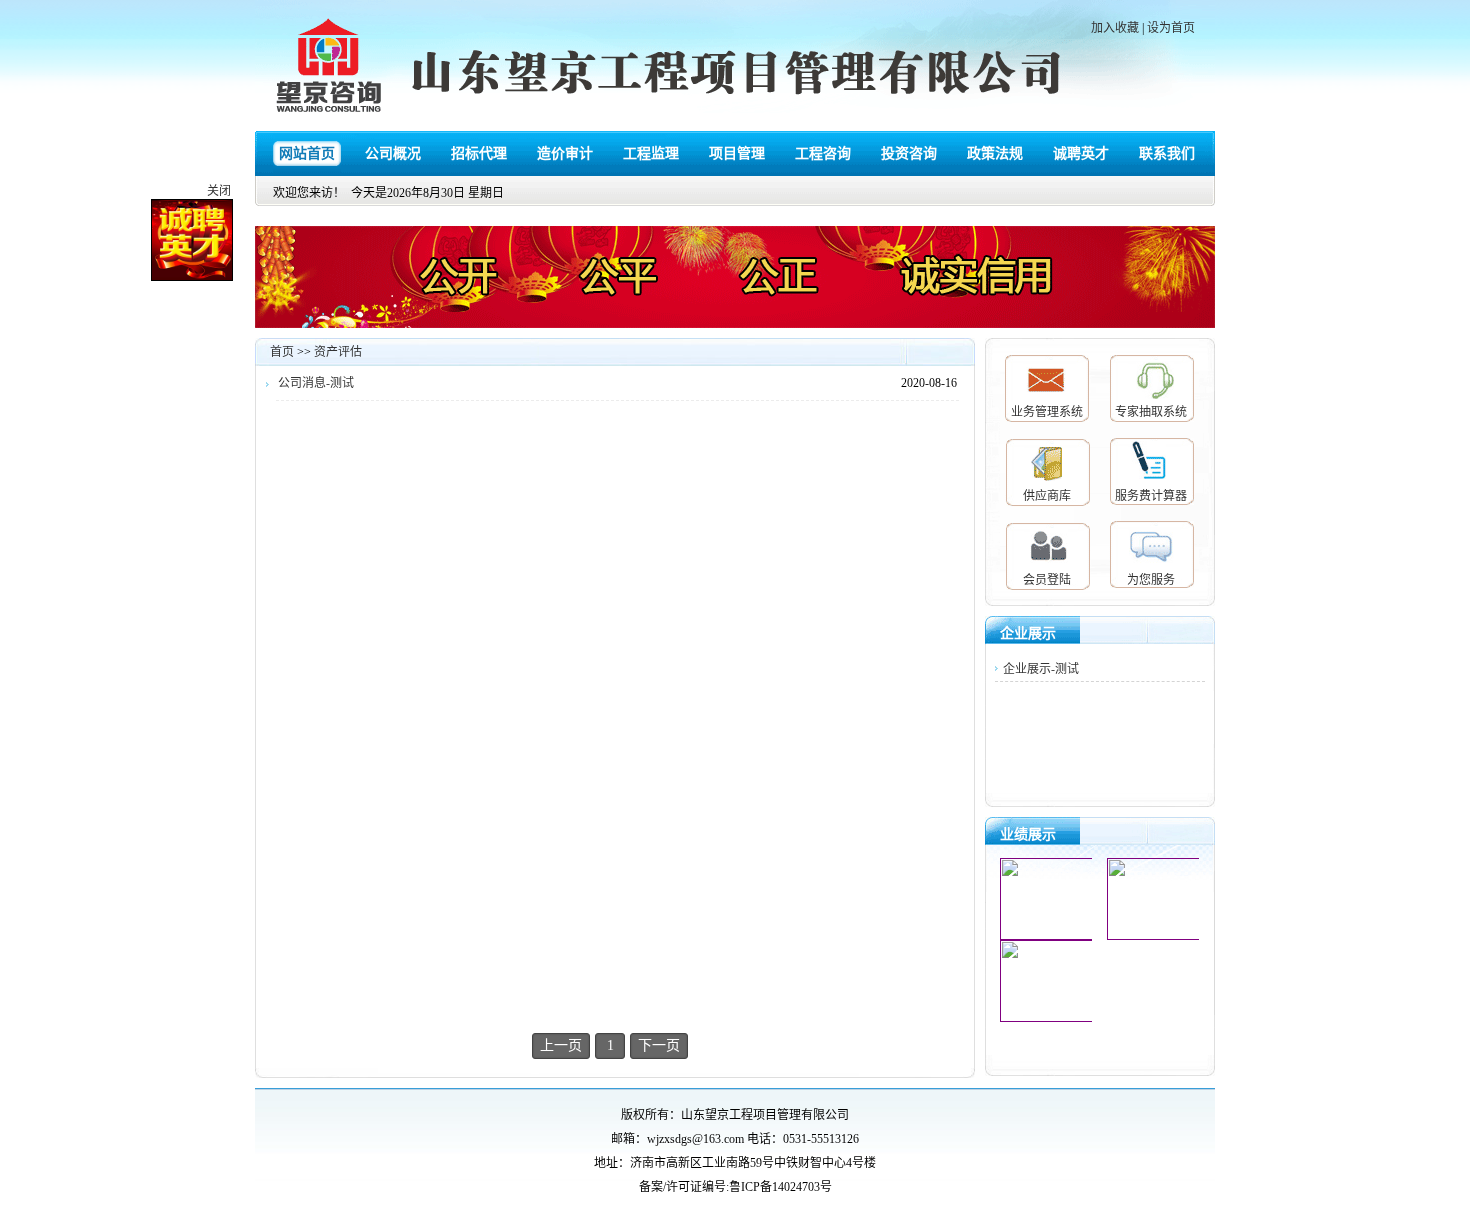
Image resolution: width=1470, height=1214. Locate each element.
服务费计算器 (1151, 496)
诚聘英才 (1081, 153)
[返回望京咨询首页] (330, 68)
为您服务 (1151, 580)
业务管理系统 (1047, 412)
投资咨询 (909, 153)
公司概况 (393, 153)
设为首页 (1171, 28)
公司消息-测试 (316, 383)
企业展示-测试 (1041, 669)
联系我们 (1167, 153)
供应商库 (1047, 496)
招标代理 (479, 153)
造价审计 (565, 153)
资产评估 (338, 352)
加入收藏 (1115, 28)
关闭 (229, 201)
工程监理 (651, 153)
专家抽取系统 (1151, 412)
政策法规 (995, 153)
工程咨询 (823, 153)
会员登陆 (1047, 580)
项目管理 (737, 153)
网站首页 (307, 153)
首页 (282, 352)
